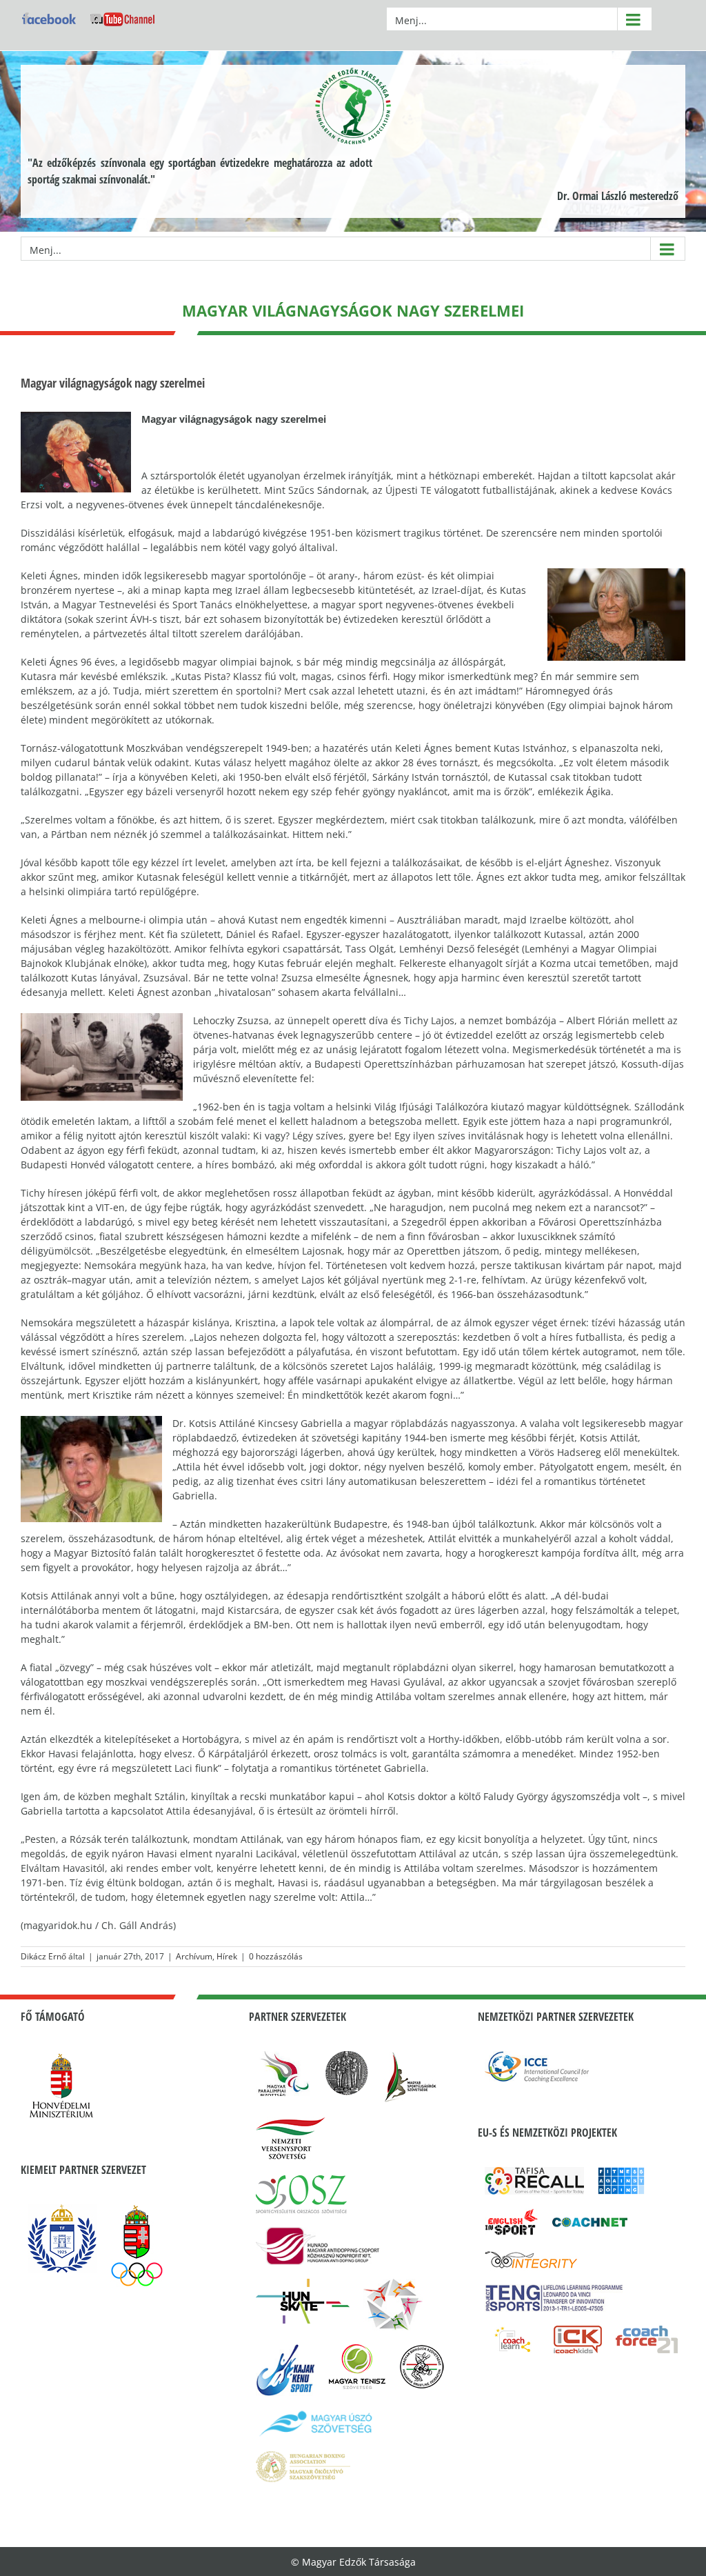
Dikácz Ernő (43, 1956)
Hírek (227, 1956)
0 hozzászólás (276, 1956)
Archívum (194, 1956)
